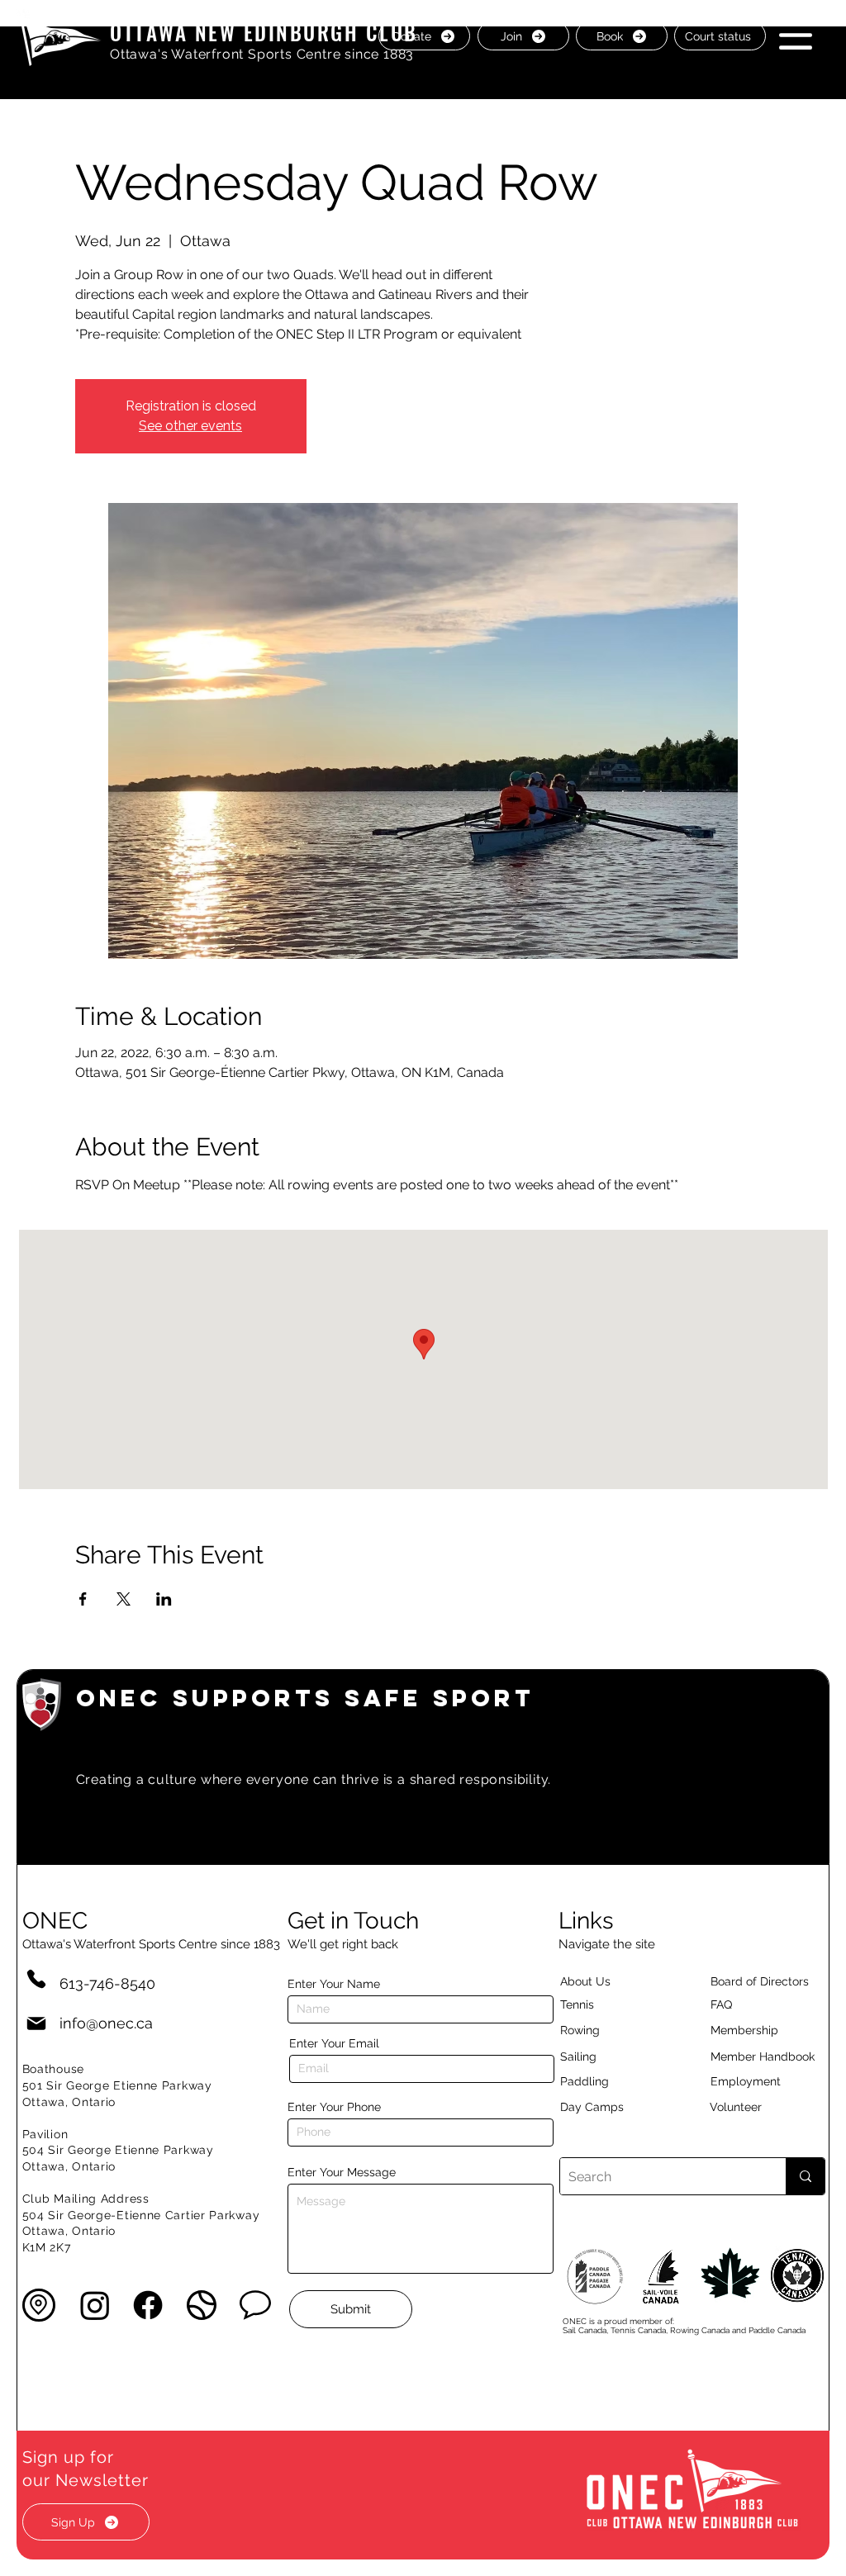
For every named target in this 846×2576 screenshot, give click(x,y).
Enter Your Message (342, 2172)
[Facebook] (148, 2305)
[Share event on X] (124, 1599)
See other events (190, 426)
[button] (796, 35)
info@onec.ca (106, 2023)
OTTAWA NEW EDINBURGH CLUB (264, 32)
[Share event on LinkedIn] (164, 1599)
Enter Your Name (334, 1984)
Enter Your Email (334, 2043)
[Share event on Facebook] (83, 1599)
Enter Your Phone (334, 2107)
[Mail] (36, 2023)
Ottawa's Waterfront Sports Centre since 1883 (262, 54)
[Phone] (36, 1978)
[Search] (805, 2176)
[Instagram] (95, 2305)
